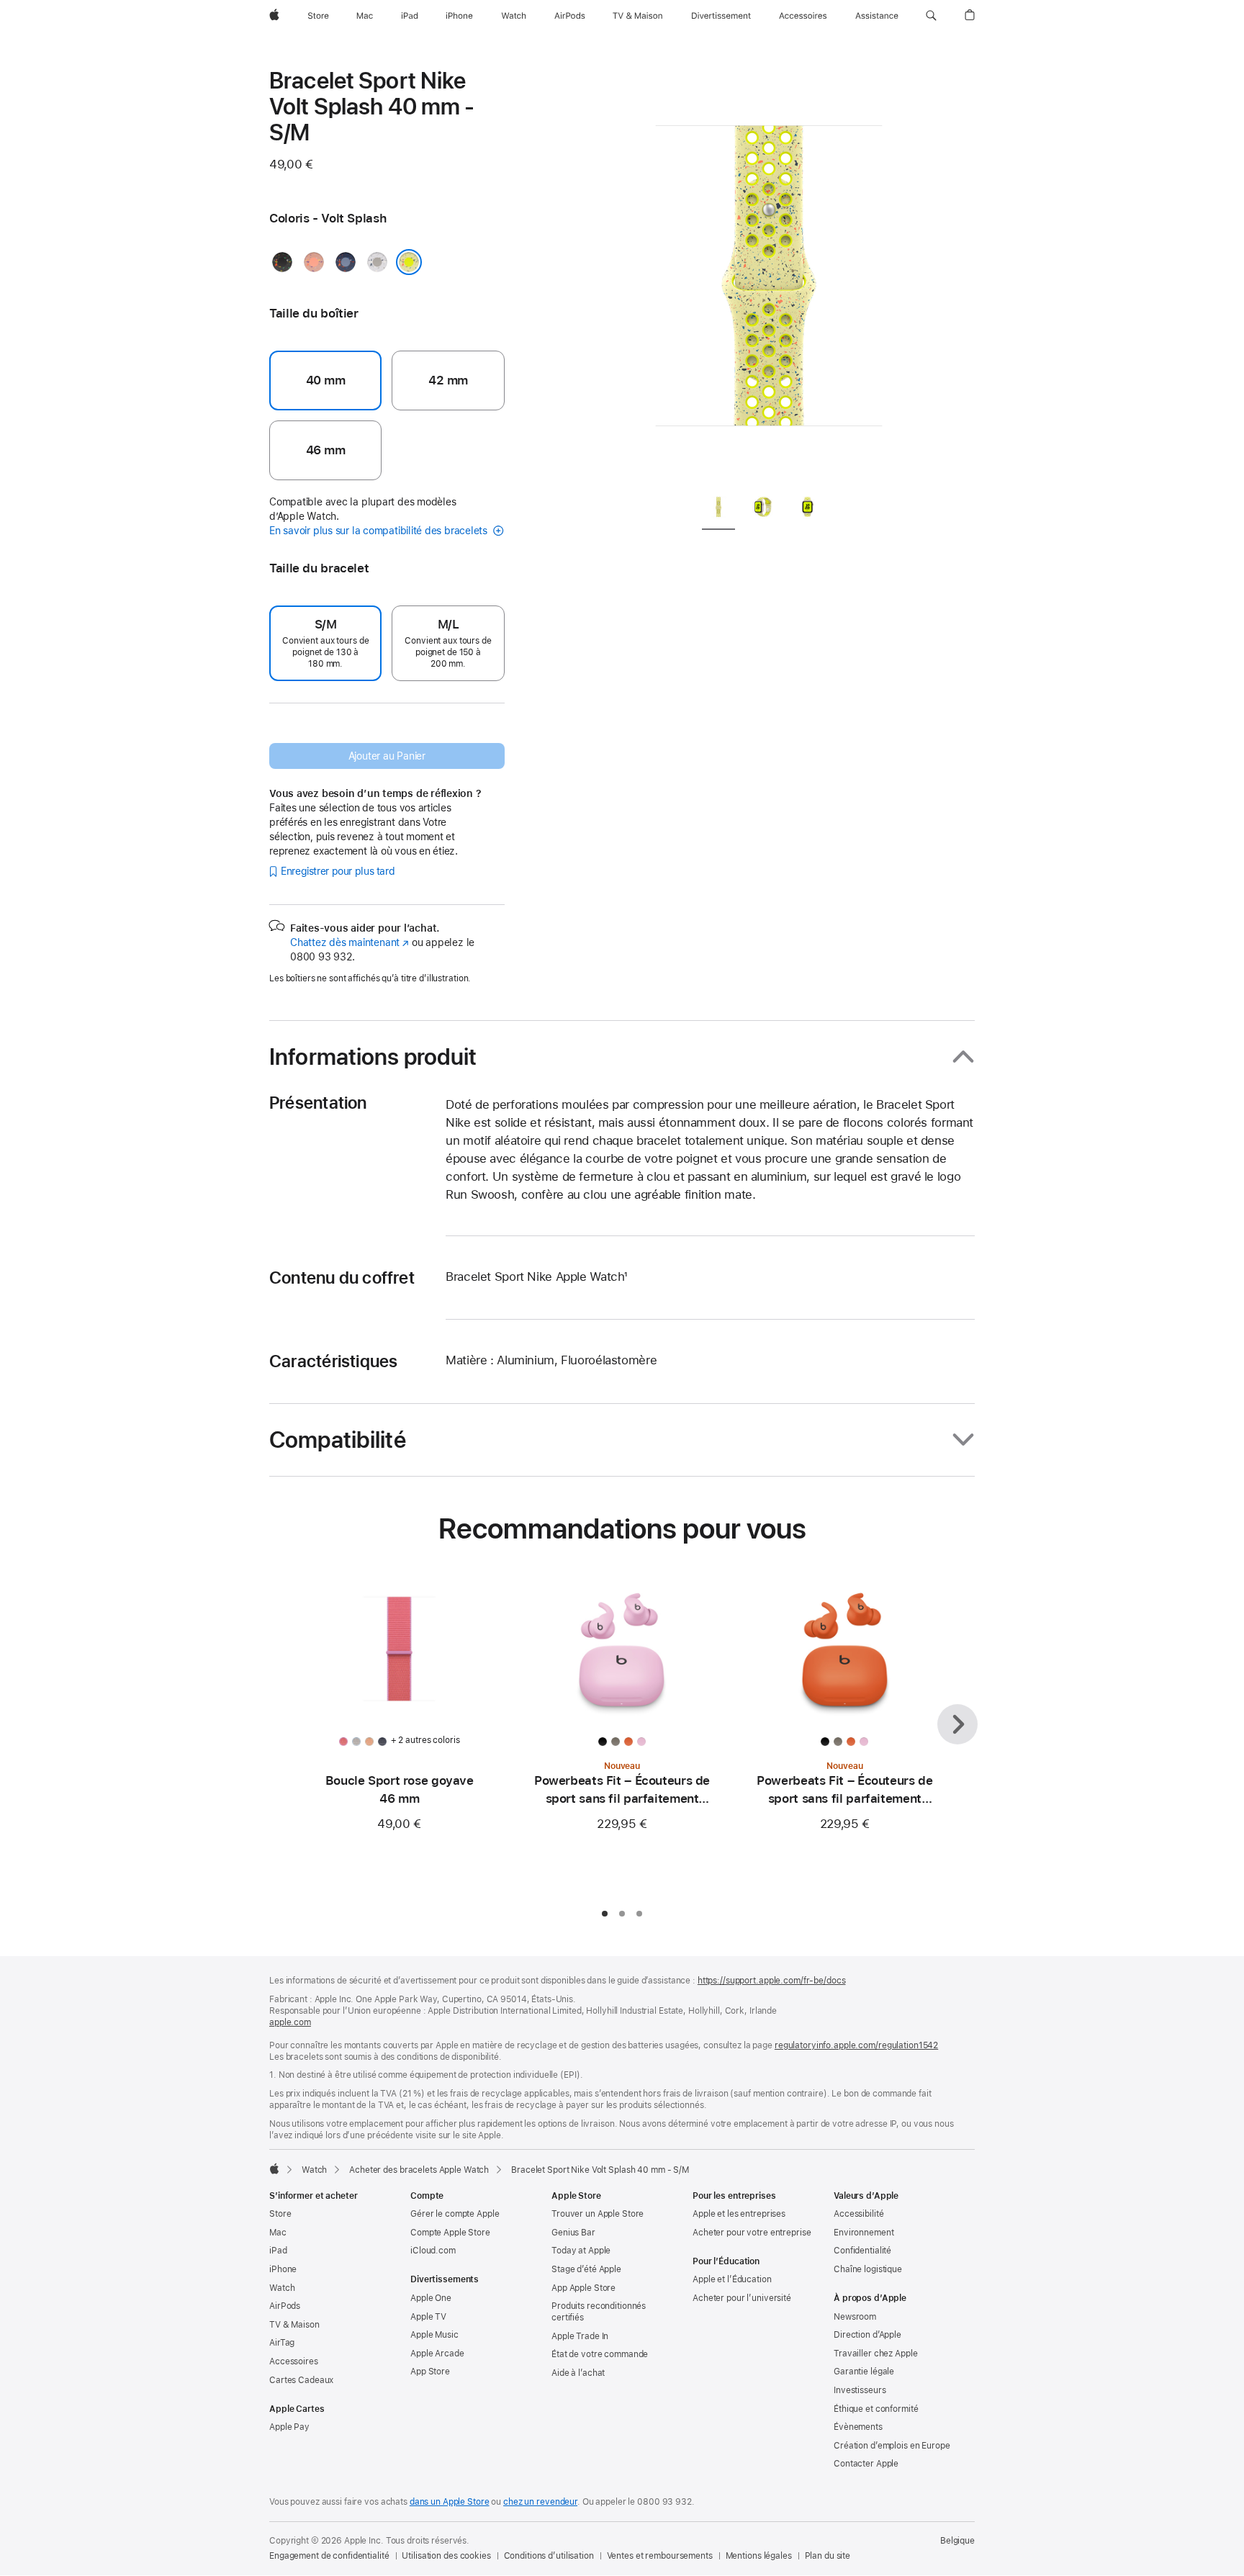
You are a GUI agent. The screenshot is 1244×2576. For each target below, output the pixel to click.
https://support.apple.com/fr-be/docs (772, 1981)
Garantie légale (864, 2372)
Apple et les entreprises (739, 2214)
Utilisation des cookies (446, 2556)
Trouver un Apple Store (598, 2214)
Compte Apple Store (450, 2233)
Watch (314, 2170)
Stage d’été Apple (586, 2269)
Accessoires (294, 2361)
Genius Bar (573, 2233)
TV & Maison (294, 2325)
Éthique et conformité (876, 2409)
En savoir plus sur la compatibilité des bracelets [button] (380, 531)
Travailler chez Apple (875, 2354)
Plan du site (828, 2556)
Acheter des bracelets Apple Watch (419, 2170)
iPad (278, 2251)
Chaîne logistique (868, 2269)
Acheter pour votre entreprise (752, 2233)
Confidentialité (862, 2251)
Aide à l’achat (578, 2373)
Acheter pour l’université (742, 2298)
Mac (278, 2233)
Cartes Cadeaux (301, 2380)
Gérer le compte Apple (455, 2214)
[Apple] (274, 2169)
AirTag (282, 2343)
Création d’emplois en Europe (892, 2446)
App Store (430, 2372)
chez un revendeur (540, 2502)
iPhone (283, 2269)
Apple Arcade (437, 2354)
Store (280, 2214)
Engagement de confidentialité (329, 2556)
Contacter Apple (866, 2464)
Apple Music (434, 2335)
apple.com (290, 2022)
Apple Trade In (580, 2336)
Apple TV (428, 2317)
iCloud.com (433, 2251)
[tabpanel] (769, 274)
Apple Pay (289, 2427)
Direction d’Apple (867, 2335)
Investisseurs (860, 2390)
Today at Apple (581, 2251)
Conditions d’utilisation (549, 2556)
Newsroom (855, 2317)
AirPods (285, 2306)
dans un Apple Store (450, 2502)
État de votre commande (600, 2354)
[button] (931, 16)
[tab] (718, 509)
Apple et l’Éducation (732, 2279)
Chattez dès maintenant (350, 942)
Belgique (957, 2541)
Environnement (864, 2233)
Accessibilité (858, 2214)
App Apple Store (583, 2288)
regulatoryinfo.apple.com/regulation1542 (856, 2045)
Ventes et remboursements (660, 2556)
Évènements (858, 2427)
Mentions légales (759, 2556)
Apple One (431, 2298)
